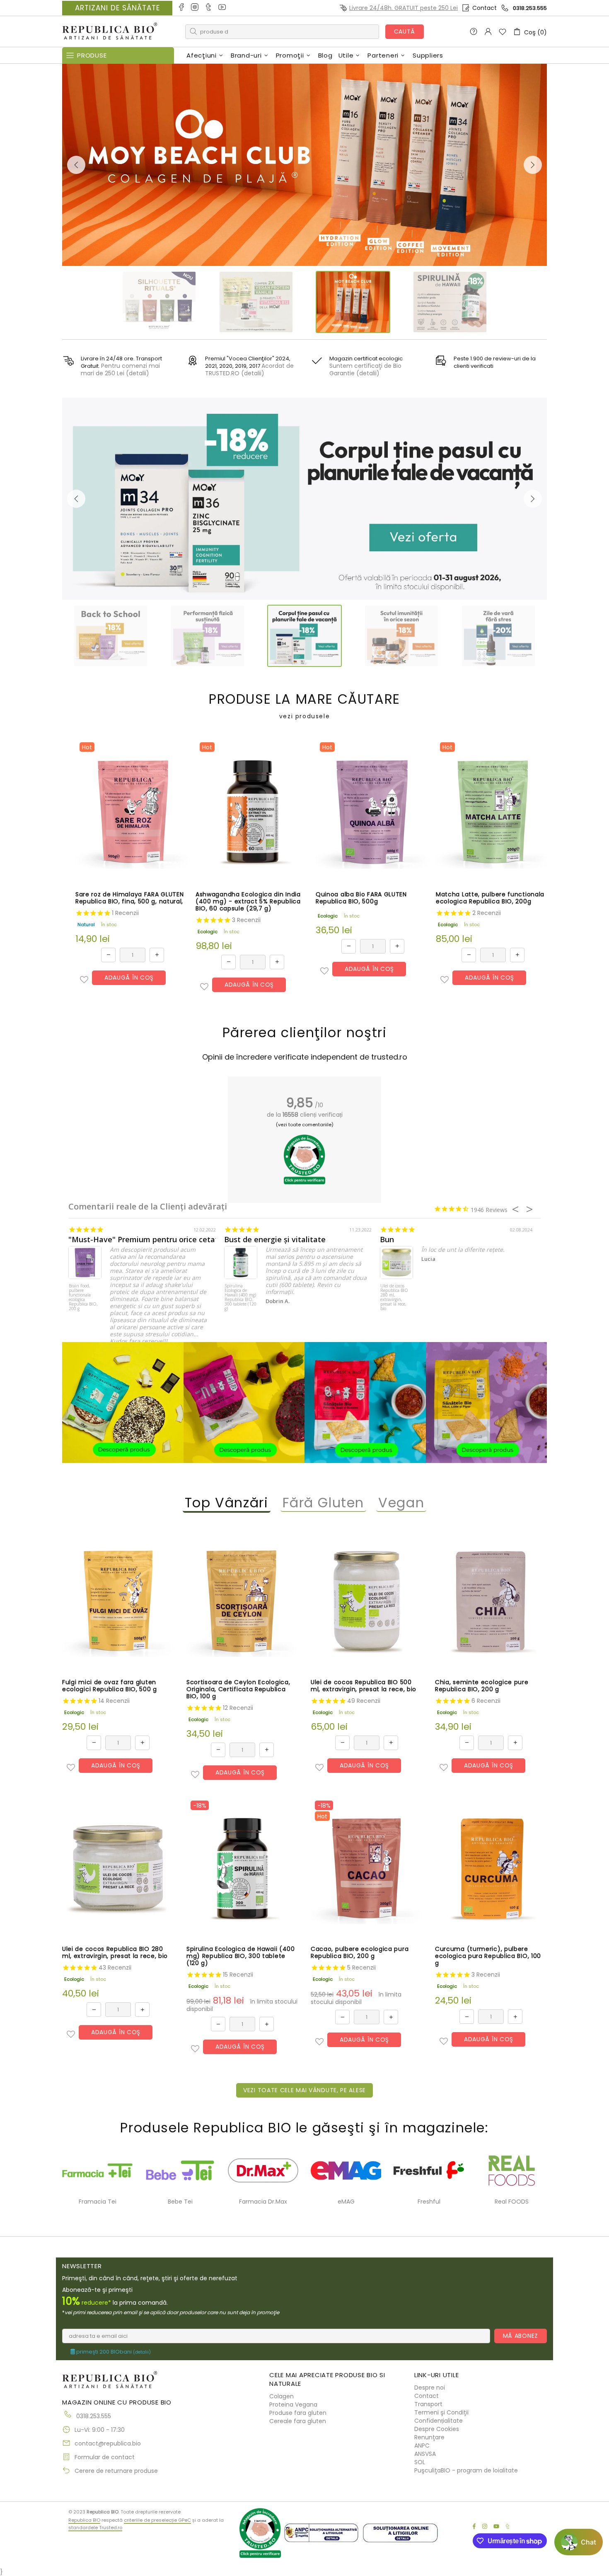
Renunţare (429, 2437)
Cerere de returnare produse (116, 2471)
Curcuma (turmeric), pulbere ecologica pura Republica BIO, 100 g (488, 1956)
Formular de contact (105, 2457)
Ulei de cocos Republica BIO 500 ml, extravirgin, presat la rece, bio (364, 1686)
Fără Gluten (324, 1503)
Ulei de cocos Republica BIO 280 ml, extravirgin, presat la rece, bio (394, 1298)
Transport (428, 2404)
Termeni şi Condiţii (441, 2412)
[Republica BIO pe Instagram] (195, 8)
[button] (84, 980)
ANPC (422, 2446)
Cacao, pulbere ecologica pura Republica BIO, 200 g (360, 1953)
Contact (485, 8)
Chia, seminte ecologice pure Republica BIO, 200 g (482, 1686)
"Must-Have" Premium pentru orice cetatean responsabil (172, 1240)
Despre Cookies (437, 2429)
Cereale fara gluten (298, 2421)
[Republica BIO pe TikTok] (209, 8)
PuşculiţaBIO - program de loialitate (466, 2470)
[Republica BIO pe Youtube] (223, 8)
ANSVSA (425, 2454)
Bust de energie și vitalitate (275, 1240)
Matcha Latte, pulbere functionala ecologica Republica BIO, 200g (490, 898)
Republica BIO (110, 32)
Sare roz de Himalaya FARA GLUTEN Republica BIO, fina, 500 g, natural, (129, 898)
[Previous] (76, 165)
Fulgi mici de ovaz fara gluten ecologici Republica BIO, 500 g (110, 1686)
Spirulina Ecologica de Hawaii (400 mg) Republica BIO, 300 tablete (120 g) (240, 1298)
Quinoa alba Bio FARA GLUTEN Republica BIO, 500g (361, 898)
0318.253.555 (530, 8)
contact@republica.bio (108, 2443)
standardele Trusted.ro (95, 2528)
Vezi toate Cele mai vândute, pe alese (304, 2090)
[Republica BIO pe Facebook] (182, 8)
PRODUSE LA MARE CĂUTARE (304, 706)
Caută (405, 31)
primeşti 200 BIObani (113, 2352)
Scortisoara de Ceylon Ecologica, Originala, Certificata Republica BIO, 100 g (238, 1689)
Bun (387, 1240)
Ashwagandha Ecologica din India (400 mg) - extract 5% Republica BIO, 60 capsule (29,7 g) (248, 902)
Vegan (401, 1503)
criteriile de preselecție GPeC (157, 2520)
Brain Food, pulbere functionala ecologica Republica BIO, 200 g (83, 1298)
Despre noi (430, 2388)
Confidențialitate (439, 2421)
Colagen (282, 2396)
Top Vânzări (227, 1503)
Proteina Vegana (293, 2405)
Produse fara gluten (298, 2413)
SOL (420, 2462)
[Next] (533, 165)
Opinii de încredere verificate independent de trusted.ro (305, 1057)
